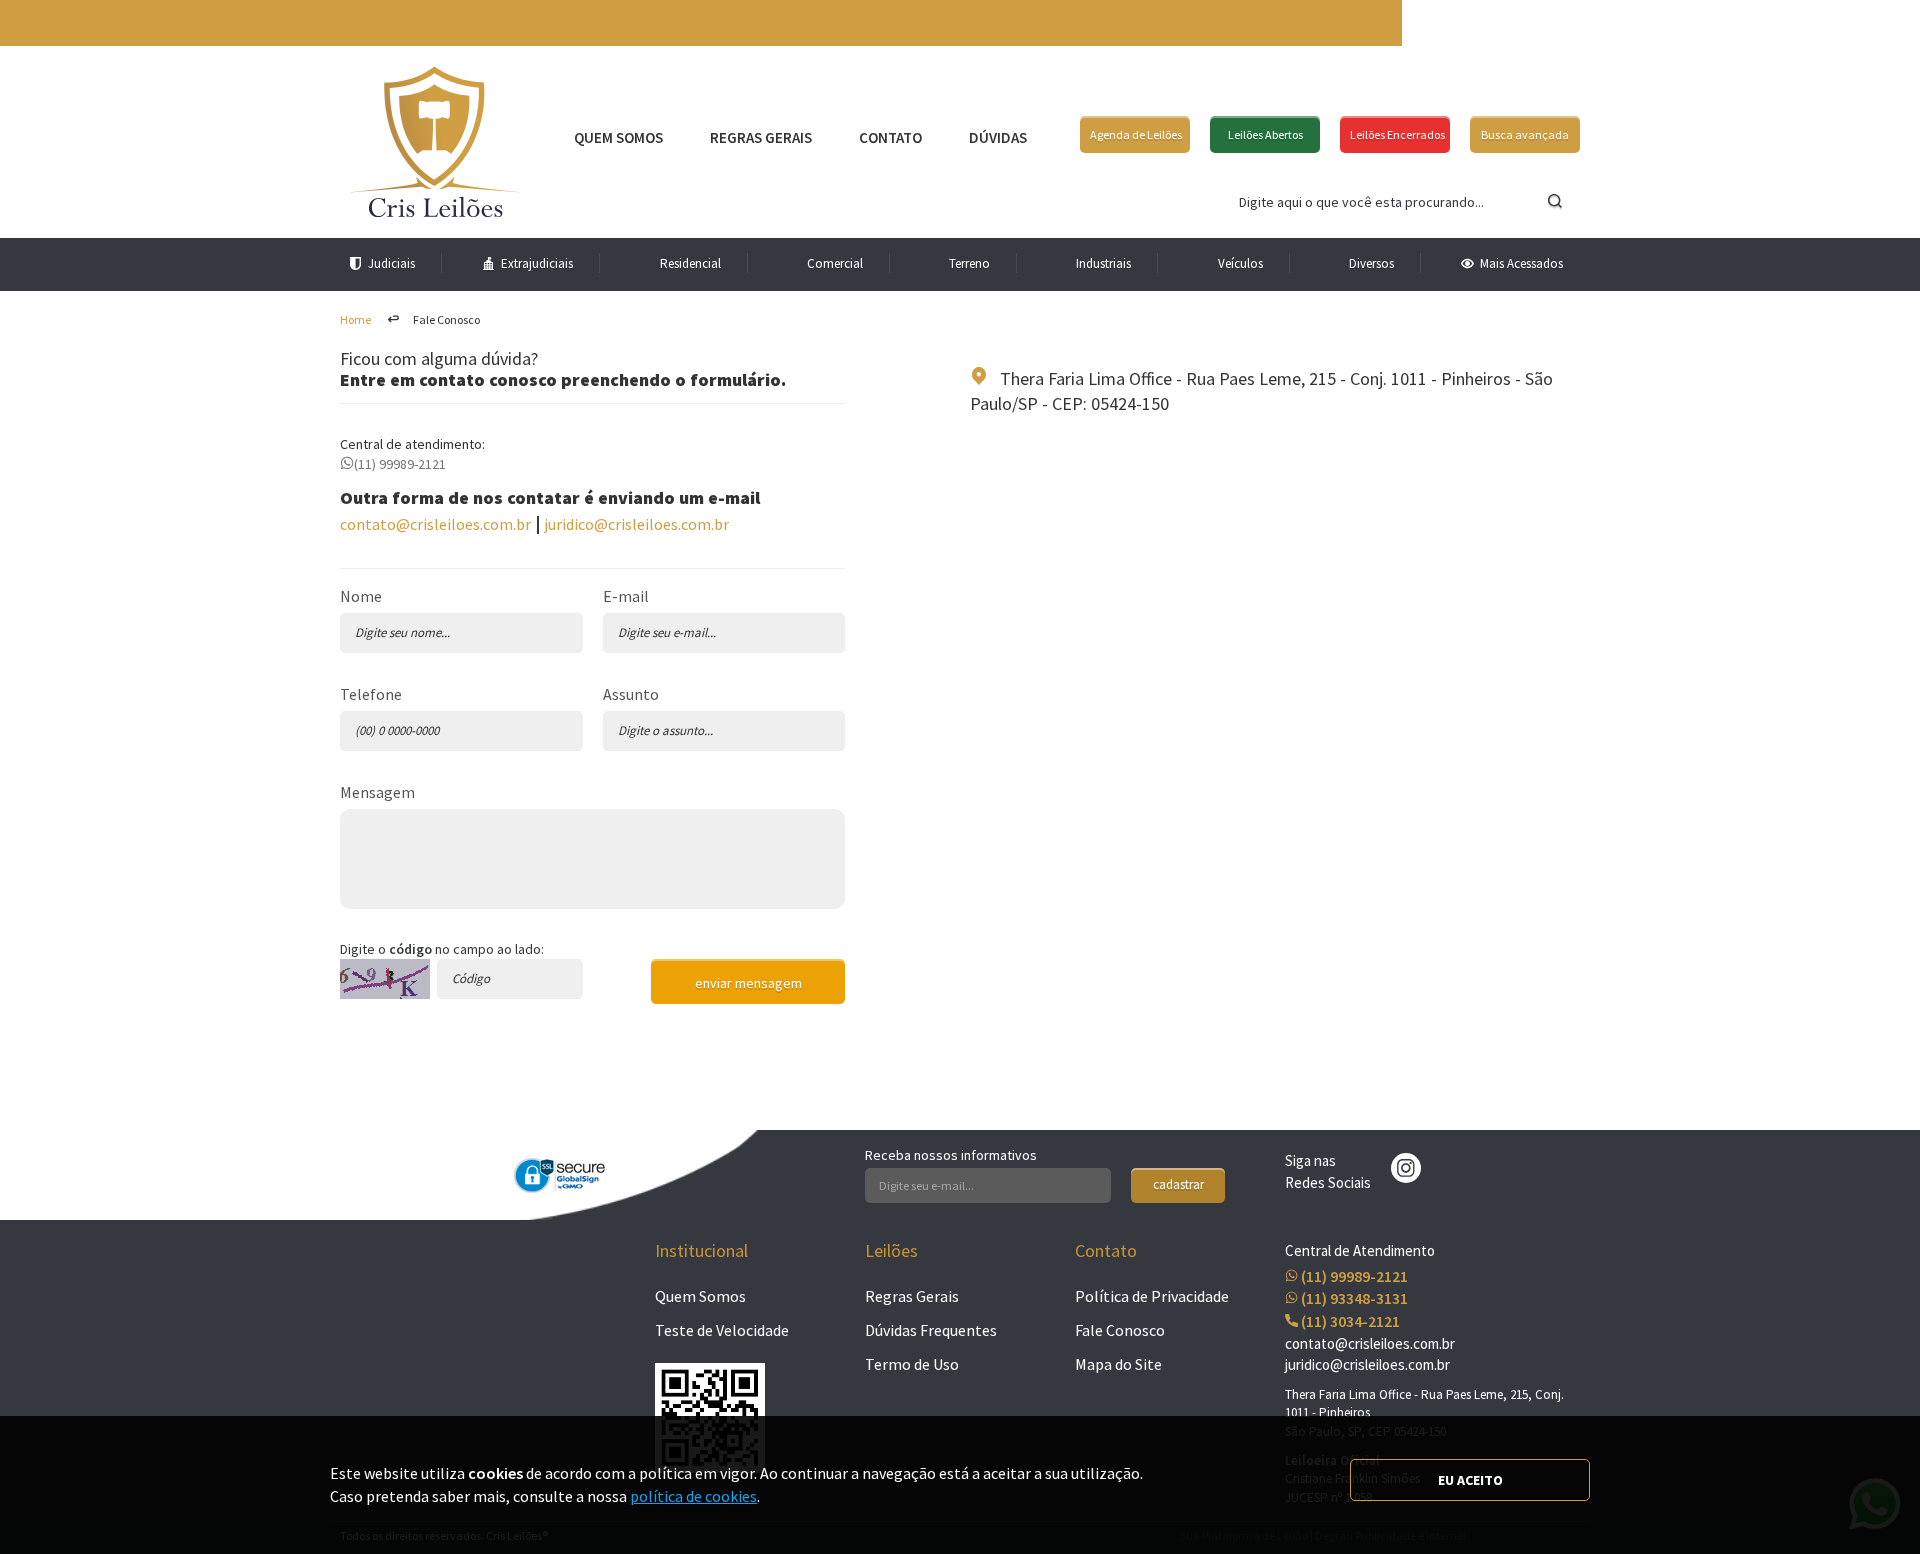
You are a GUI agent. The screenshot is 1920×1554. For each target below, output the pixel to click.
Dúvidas (998, 137)
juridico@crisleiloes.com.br (636, 524)
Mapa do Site (1118, 1364)
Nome (361, 596)
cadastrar (1178, 1184)
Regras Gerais (761, 137)
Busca (1525, 134)
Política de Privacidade (1152, 1296)
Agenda (1136, 134)
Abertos (1265, 134)
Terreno (969, 263)
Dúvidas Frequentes (931, 1330)
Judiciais (391, 263)
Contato (890, 137)
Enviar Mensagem (748, 983)
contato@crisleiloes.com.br (435, 524)
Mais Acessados (1521, 263)
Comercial (835, 263)
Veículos (1240, 263)
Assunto (631, 694)
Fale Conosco (1120, 1330)
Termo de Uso (912, 1364)
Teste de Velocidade (722, 1330)
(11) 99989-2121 (400, 464)
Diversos (1371, 263)
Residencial (690, 263)
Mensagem (377, 792)
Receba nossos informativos (951, 1155)
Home (355, 319)
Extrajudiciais (537, 263)
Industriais (1103, 263)
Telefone (371, 694)
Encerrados (1397, 134)
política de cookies (693, 1496)
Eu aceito (1470, 1480)
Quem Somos (618, 137)
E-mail (626, 596)
